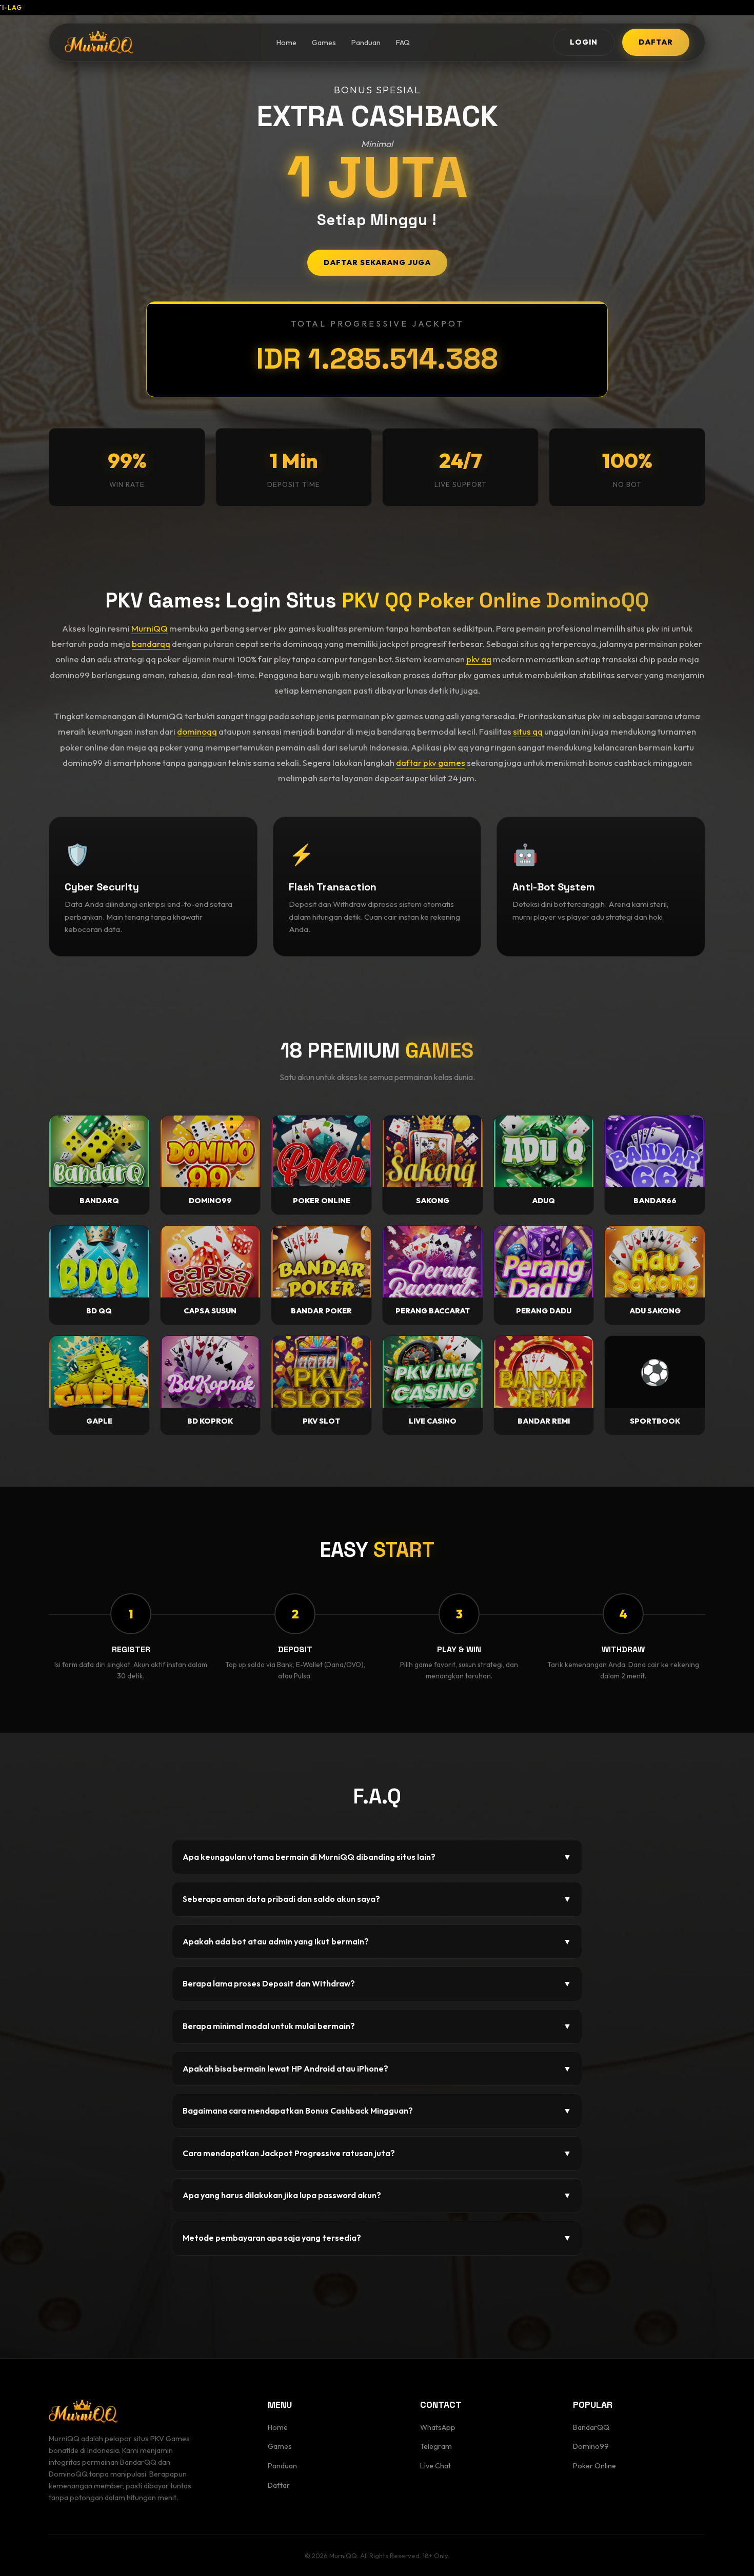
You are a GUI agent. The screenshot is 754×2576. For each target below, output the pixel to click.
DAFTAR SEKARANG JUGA (377, 262)
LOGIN (584, 42)
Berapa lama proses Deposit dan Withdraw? (377, 1983)
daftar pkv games (431, 763)
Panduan (366, 43)
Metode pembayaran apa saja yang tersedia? (377, 2238)
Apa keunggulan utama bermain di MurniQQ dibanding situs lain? (377, 1857)
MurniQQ (150, 628)
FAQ (403, 43)
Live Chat (435, 2466)
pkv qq (479, 659)
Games (324, 43)
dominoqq (197, 731)
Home (286, 43)
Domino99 (591, 2446)
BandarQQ (591, 2427)
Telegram (436, 2446)
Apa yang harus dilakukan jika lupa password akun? (377, 2195)
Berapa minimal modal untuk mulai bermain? (377, 2026)
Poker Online (594, 2466)
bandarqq (151, 644)
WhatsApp (438, 2427)
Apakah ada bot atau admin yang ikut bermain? (377, 1941)
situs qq (528, 731)
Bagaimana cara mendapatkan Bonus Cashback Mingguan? (377, 2111)
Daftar (279, 2485)
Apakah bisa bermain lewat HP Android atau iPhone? (377, 2068)
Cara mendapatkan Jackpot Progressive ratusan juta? (377, 2153)
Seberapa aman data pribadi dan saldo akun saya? (377, 1899)
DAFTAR (656, 42)
